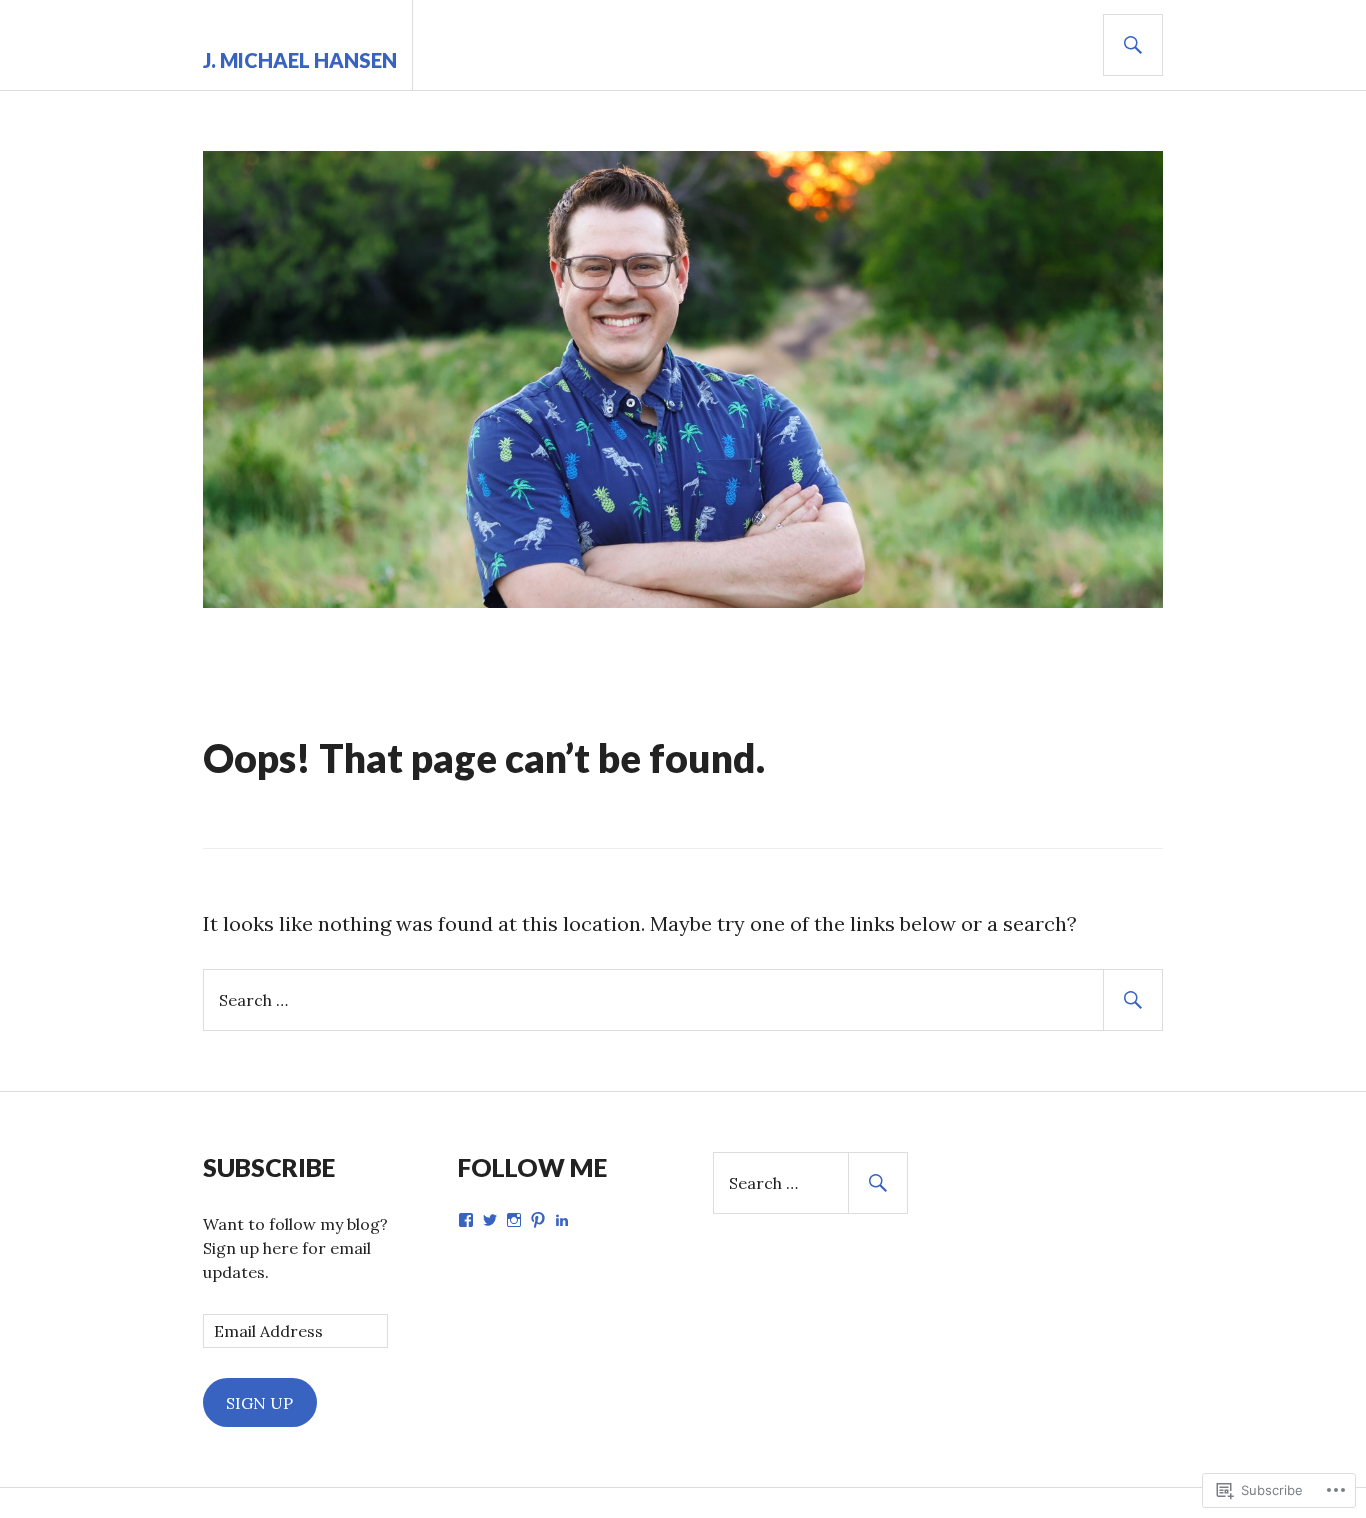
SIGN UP (259, 1403)
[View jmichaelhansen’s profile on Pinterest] (538, 1220)
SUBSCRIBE (269, 1167)
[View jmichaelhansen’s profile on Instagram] (514, 1220)
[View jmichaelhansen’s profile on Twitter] (490, 1220)
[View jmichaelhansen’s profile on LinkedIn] (562, 1220)
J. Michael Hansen (300, 60)
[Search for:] (683, 998)
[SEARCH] (1133, 45)
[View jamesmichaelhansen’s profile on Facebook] (466, 1220)
